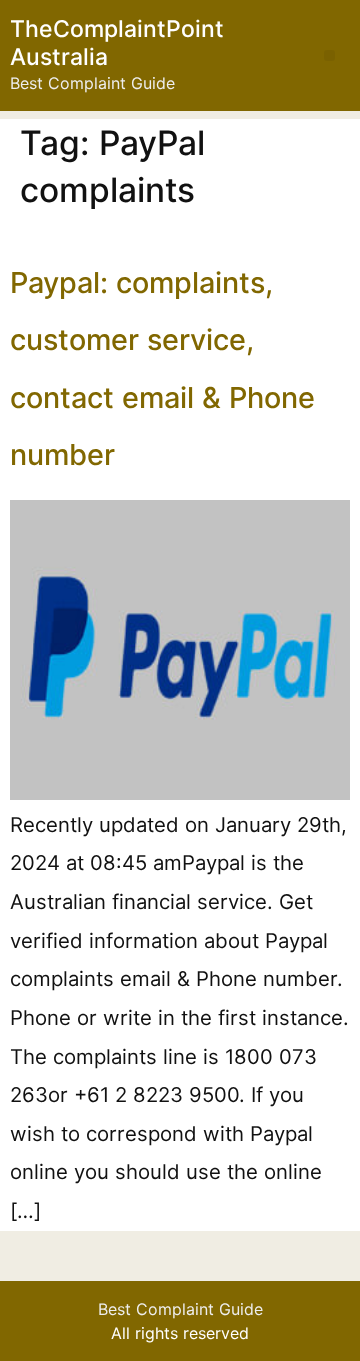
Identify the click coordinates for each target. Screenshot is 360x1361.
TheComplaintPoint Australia (117, 43)
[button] (329, 55)
